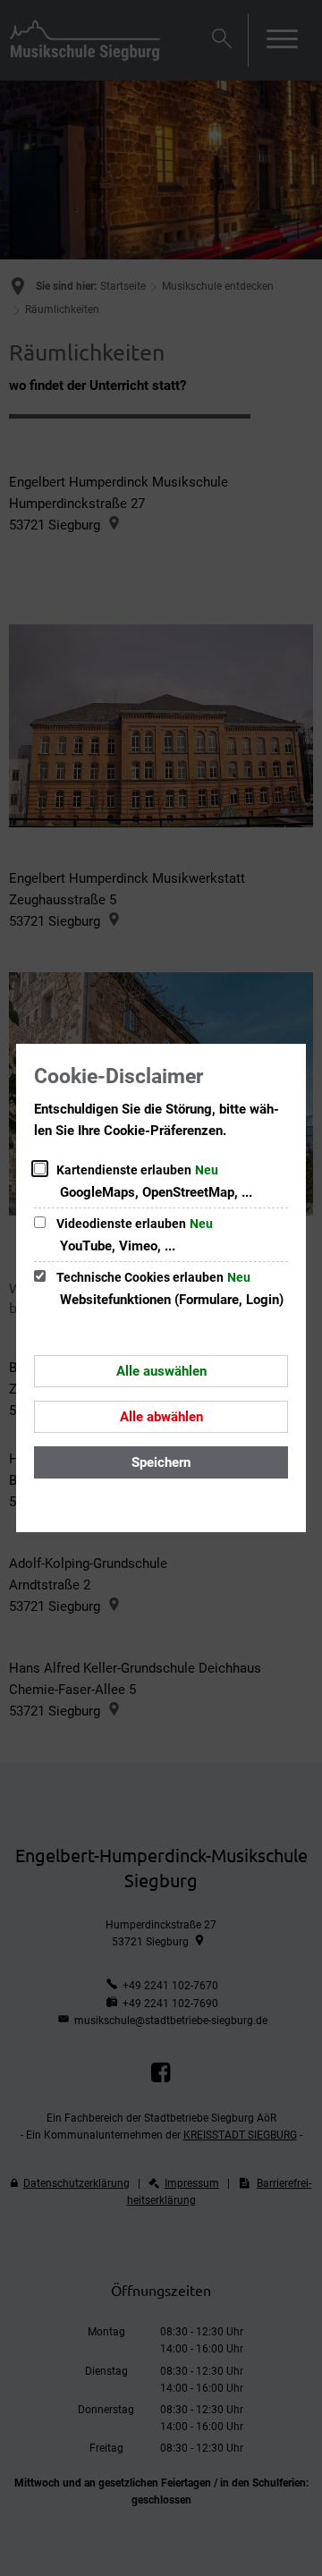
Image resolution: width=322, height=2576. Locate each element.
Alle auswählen (161, 1371)
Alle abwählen (161, 1417)
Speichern (161, 1462)
